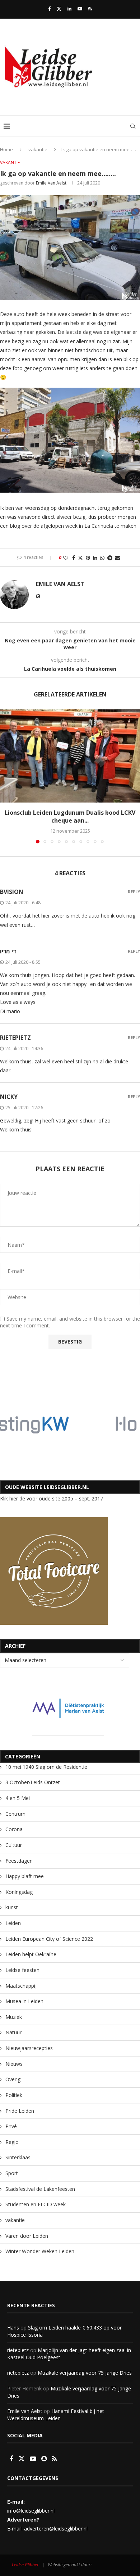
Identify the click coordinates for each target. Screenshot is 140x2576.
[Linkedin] (69, 9)
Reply (134, 892)
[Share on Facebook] (74, 558)
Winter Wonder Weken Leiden (40, 2251)
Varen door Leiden (27, 2236)
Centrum (15, 1814)
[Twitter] (59, 9)
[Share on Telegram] (110, 558)
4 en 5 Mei (18, 1798)
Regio (12, 2142)
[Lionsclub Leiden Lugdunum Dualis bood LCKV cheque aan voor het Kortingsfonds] (70, 756)
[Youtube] (80, 9)
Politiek (14, 2095)
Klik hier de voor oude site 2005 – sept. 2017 (52, 1498)
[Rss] (90, 9)
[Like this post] (66, 558)
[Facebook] (49, 9)
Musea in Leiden (24, 2001)
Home (6, 149)
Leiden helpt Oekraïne (31, 1954)
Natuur (13, 2032)
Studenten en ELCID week (36, 2204)
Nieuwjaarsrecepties (29, 2048)
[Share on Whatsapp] (102, 558)
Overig (13, 2079)
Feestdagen (19, 1861)
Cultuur (14, 1845)
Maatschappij (21, 1986)
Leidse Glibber (44, 2564)
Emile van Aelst (51, 183)
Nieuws (14, 2064)
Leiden (13, 1923)
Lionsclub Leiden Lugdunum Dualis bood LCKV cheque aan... (70, 817)
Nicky (9, 1097)
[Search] (133, 126)
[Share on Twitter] (80, 558)
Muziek (14, 2017)
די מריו (8, 951)
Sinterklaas (18, 2157)
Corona (14, 1829)
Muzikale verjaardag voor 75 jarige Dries (85, 2373)
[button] (6, 776)
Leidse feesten (22, 1970)
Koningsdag (19, 1892)
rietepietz (15, 1038)
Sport (12, 2173)
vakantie (38, 149)
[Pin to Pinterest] (88, 558)
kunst (12, 1907)
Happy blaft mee (25, 1876)
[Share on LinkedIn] (95, 558)
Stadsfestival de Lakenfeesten (40, 2189)
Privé (11, 2126)
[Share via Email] (118, 558)
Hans (13, 2328)
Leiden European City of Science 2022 (49, 1939)
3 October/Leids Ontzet (33, 1782)
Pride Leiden (20, 2111)
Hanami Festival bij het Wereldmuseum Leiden (56, 2415)
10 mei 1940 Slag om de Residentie (46, 1767)
